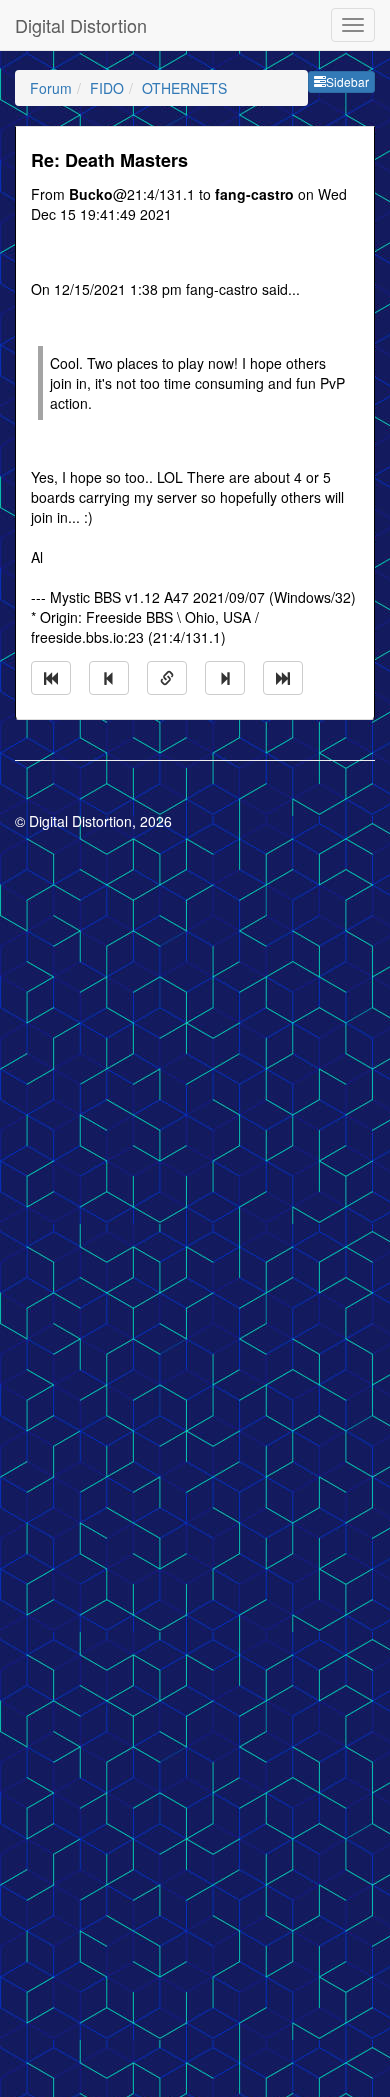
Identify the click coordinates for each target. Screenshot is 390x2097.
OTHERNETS (184, 88)
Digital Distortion (81, 25)
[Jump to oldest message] (51, 678)
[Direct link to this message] (167, 678)
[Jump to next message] (225, 678)
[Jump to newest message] (283, 678)
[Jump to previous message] (109, 678)
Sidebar (347, 81)
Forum (51, 88)
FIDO (107, 88)
